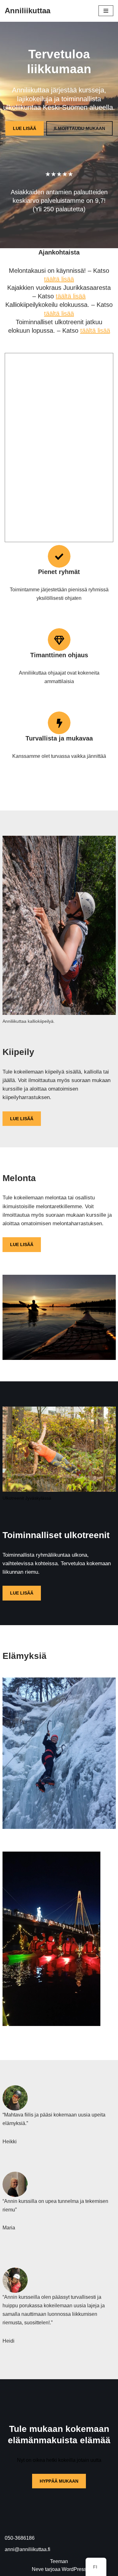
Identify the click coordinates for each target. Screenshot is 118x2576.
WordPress (74, 2569)
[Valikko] (106, 11)
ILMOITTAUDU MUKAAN (79, 128)
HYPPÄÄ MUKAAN (59, 2481)
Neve (38, 2569)
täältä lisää (59, 279)
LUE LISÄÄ (25, 128)
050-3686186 (20, 2538)
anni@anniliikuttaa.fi (28, 2549)
